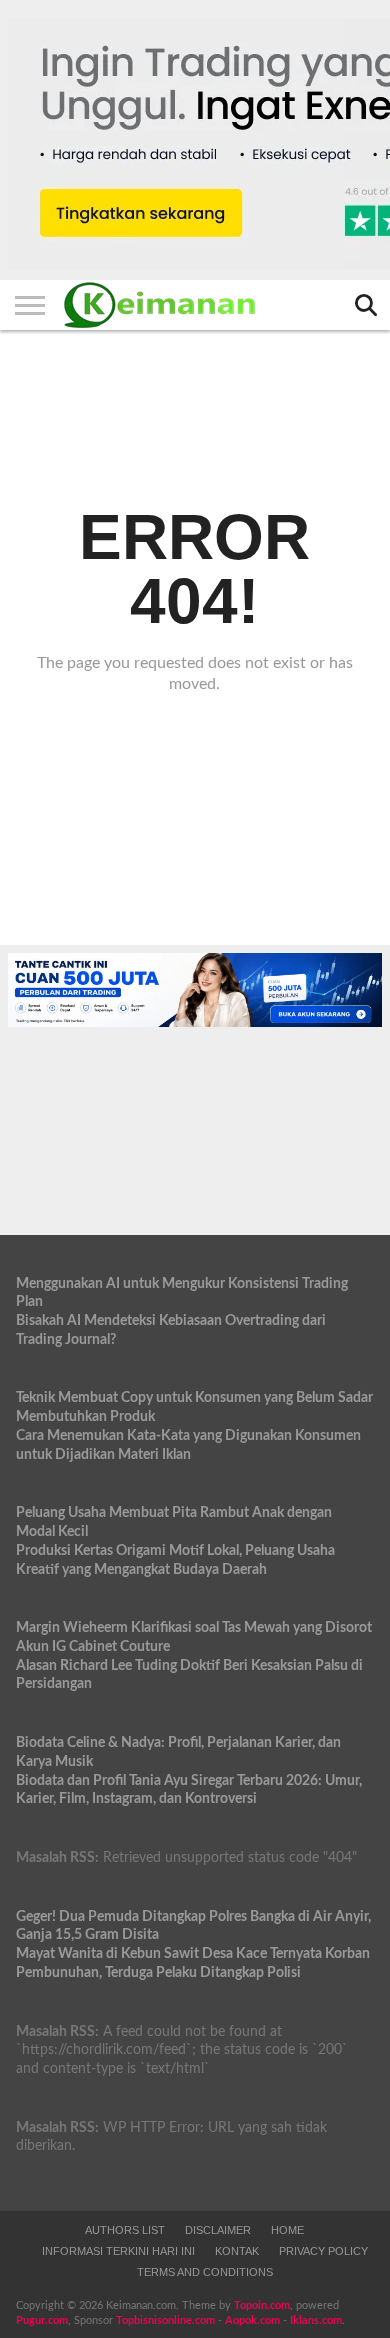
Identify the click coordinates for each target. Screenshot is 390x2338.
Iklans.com (316, 2320)
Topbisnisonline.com (165, 2320)
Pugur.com (42, 2320)
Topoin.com (262, 2305)
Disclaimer (218, 2230)
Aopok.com (252, 2320)
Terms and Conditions (205, 2272)
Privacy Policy (323, 2251)
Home (287, 2230)
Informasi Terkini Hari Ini (118, 2251)
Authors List (125, 2230)
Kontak (237, 2251)
